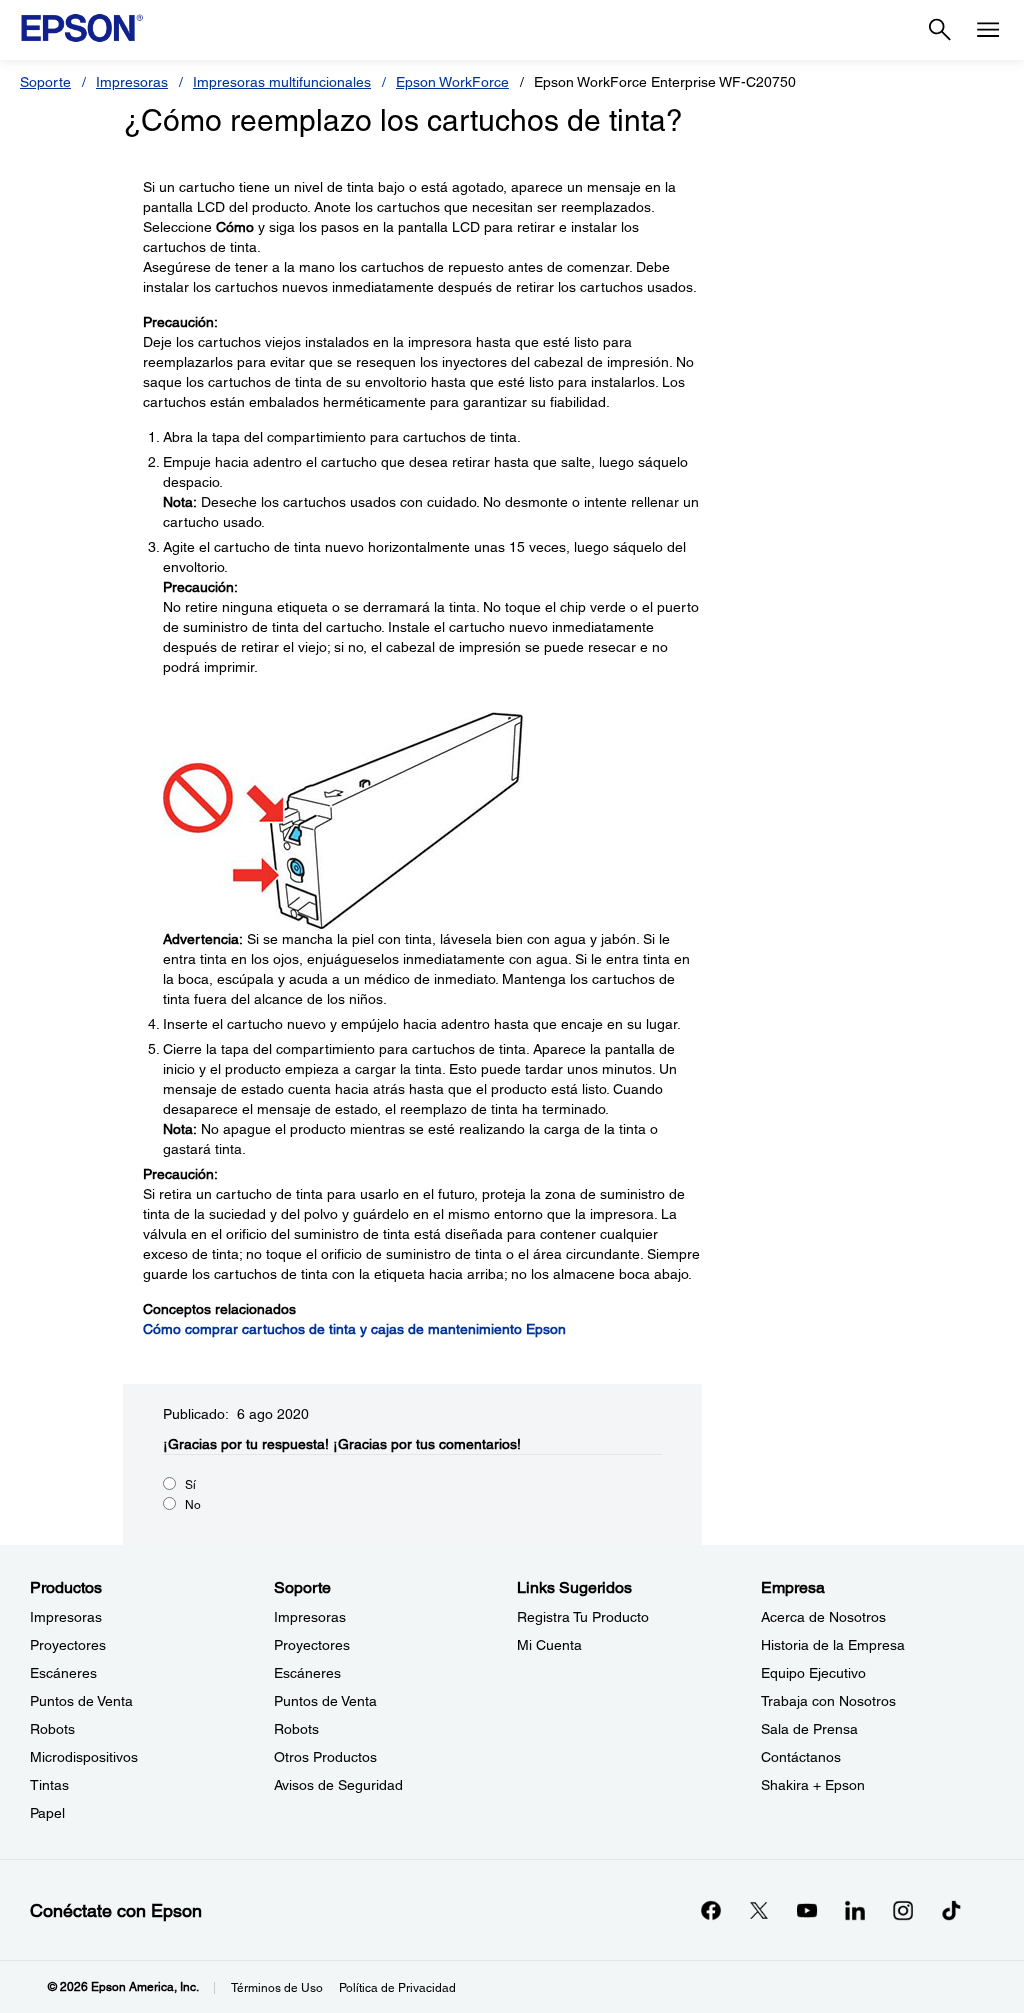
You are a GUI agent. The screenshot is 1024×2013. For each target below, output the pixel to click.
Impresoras (132, 82)
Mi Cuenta (549, 1645)
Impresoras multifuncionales (282, 82)
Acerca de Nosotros (823, 1617)
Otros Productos (325, 1757)
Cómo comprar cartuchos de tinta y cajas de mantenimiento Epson (354, 1329)
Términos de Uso (277, 1988)
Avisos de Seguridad (338, 1785)
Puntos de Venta (81, 1701)
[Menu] (988, 30)
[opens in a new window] (951, 1910)
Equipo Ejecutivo (813, 1673)
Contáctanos (801, 1757)
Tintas (49, 1785)
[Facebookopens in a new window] (711, 1910)
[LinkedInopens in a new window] (855, 1910)
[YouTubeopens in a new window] (807, 1910)
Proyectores (68, 1645)
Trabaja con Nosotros (828, 1701)
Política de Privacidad (397, 1988)
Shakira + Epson (813, 1785)
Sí (190, 1485)
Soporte (45, 82)
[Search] (940, 30)
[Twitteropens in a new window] (759, 1910)
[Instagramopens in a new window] (903, 1910)
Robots (52, 1729)
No (193, 1505)
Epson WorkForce (452, 82)
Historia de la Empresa (833, 1645)
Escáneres (63, 1673)
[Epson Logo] (82, 28)
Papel (47, 1813)
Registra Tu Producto (583, 1617)
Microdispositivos (84, 1757)
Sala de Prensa (809, 1729)
